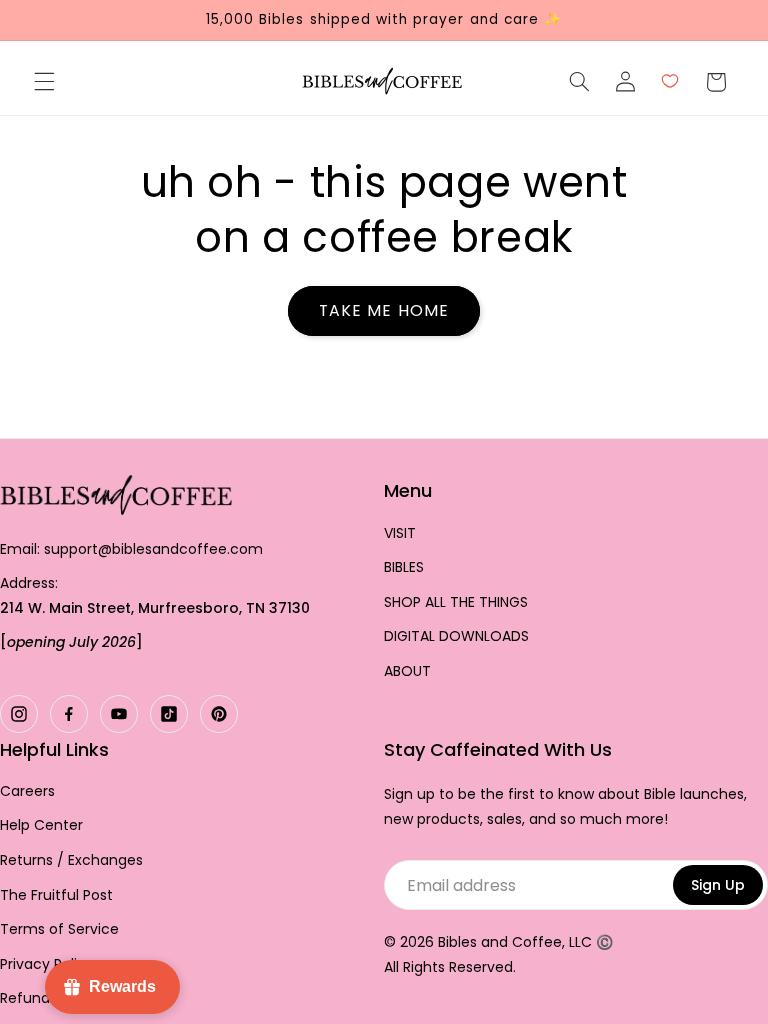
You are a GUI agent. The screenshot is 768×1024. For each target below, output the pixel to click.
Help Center (41, 825)
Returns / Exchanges (71, 860)
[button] (44, 82)
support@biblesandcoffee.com (153, 549)
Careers (27, 791)
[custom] (19, 714)
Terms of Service (59, 929)
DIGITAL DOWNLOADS (456, 636)
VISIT (400, 533)
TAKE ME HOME (384, 310)
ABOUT (407, 671)
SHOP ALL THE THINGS (456, 602)
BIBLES (404, 567)
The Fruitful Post (56, 895)
